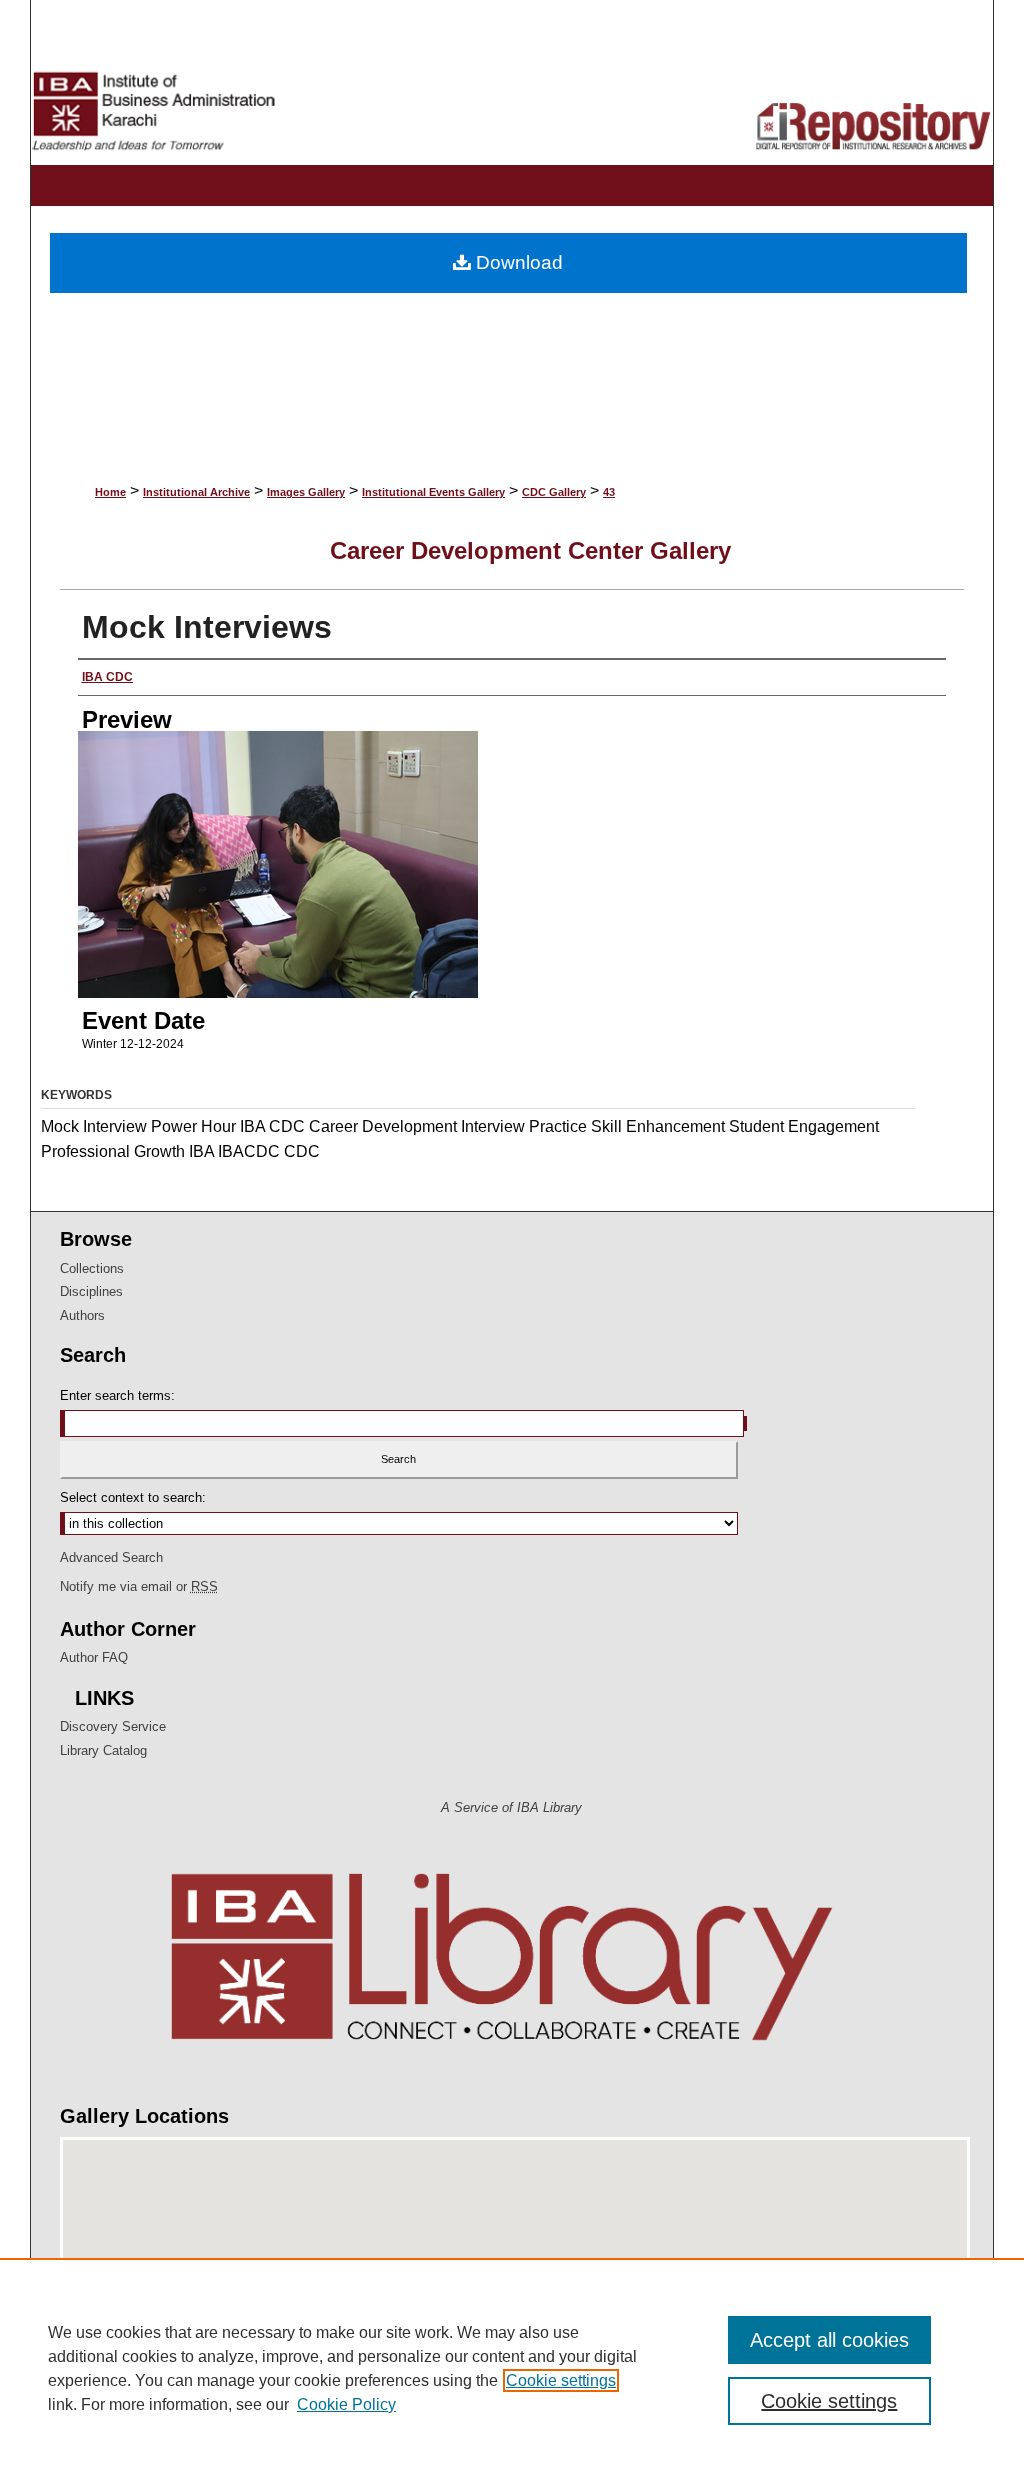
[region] (512, 2368)
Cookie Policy (346, 2404)
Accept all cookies (829, 2340)
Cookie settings (561, 2380)
